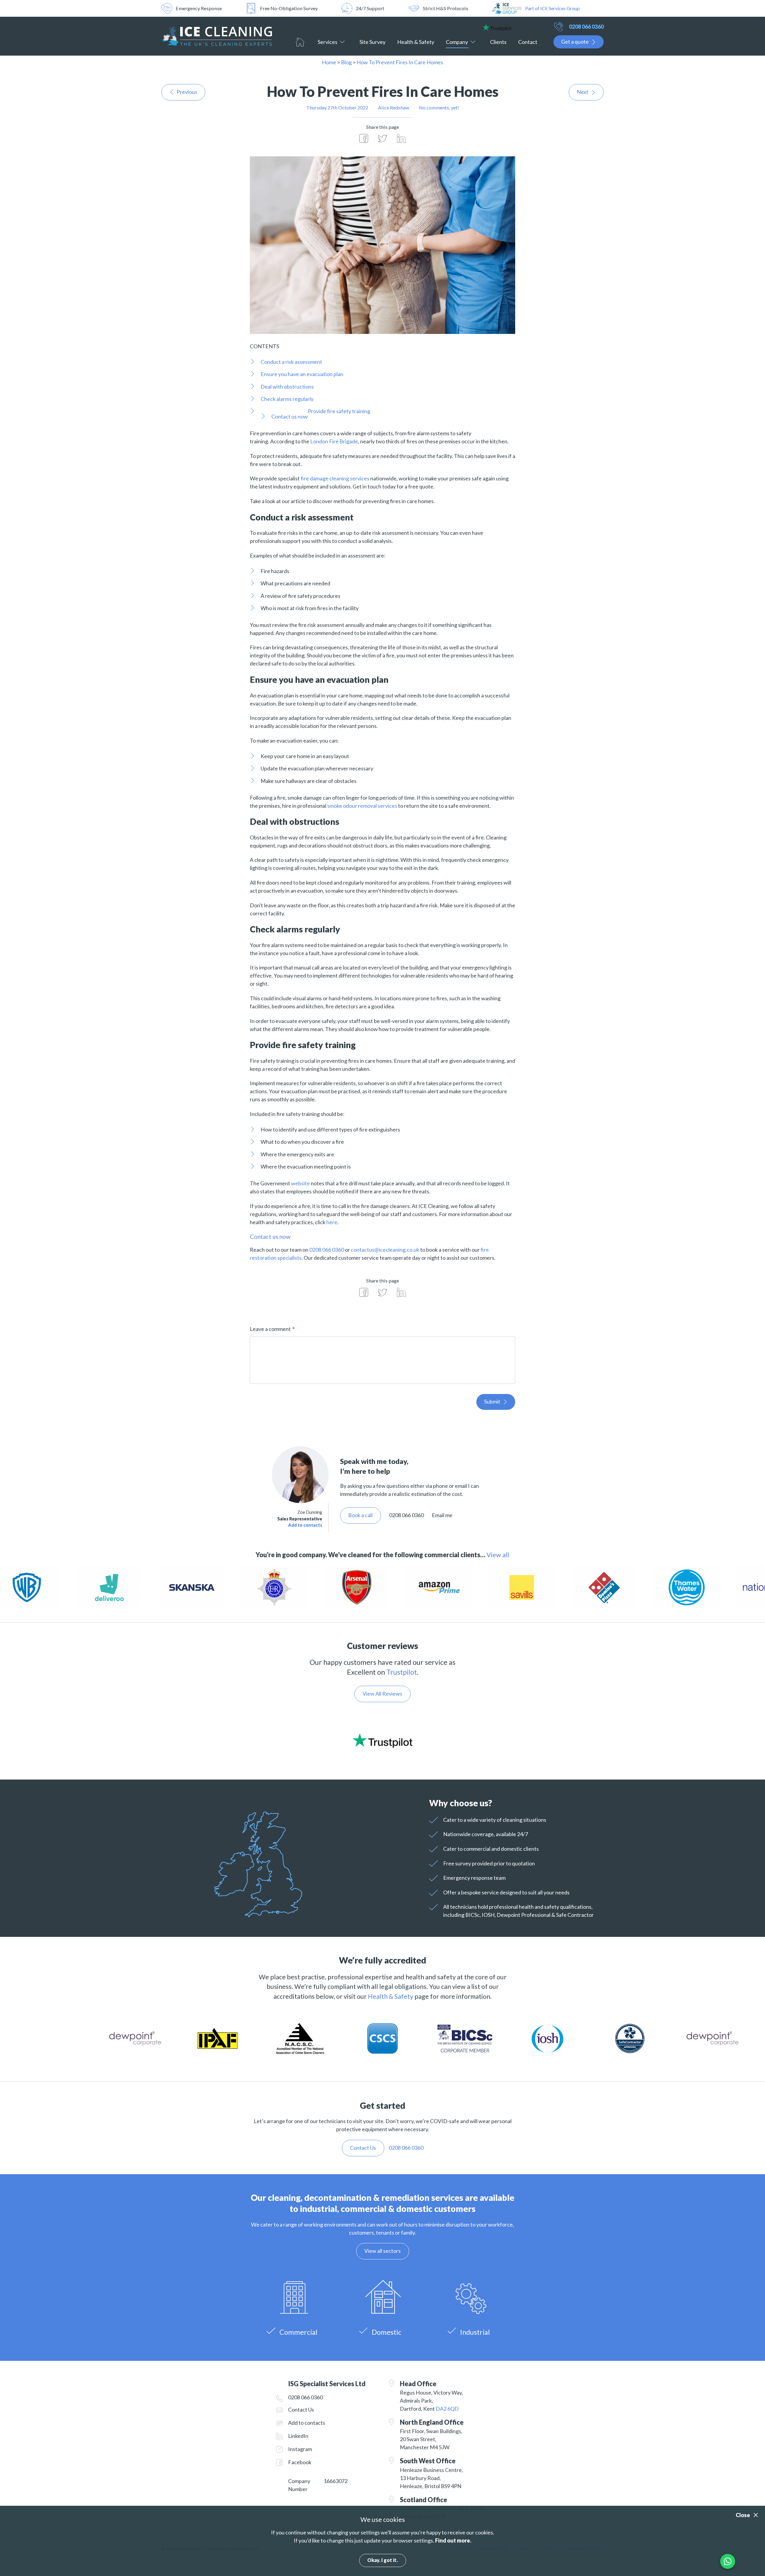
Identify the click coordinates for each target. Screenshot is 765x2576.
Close (743, 2515)
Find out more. (453, 2540)
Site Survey (372, 42)
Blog (346, 62)
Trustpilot (402, 1672)
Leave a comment (270, 1329)
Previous (187, 92)
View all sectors (382, 2251)
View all (498, 1555)
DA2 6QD (447, 2409)
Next (583, 92)
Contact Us (301, 2409)
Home (300, 42)
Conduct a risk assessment (291, 362)
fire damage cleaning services (335, 478)
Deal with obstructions (287, 387)
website (301, 1183)
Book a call (360, 1515)
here (332, 1222)
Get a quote (575, 42)
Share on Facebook (364, 138)
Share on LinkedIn (401, 138)
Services (328, 42)
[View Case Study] (281, 1588)
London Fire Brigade (334, 441)
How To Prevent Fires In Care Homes (400, 62)
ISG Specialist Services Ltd (217, 36)
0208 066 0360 (586, 27)
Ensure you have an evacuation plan (302, 374)
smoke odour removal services (362, 806)
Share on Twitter (382, 138)
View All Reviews (382, 1694)
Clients (498, 42)
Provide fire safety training (339, 411)
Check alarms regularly (287, 399)
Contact (528, 42)
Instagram (300, 2449)
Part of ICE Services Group (552, 8)
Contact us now (290, 416)
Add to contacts (305, 1525)
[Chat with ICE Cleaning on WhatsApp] (728, 2561)
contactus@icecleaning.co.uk (385, 1250)
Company (457, 42)
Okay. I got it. (382, 2560)
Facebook (300, 2462)
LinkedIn (298, 2436)
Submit (492, 1401)
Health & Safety (416, 42)
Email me (442, 1515)
